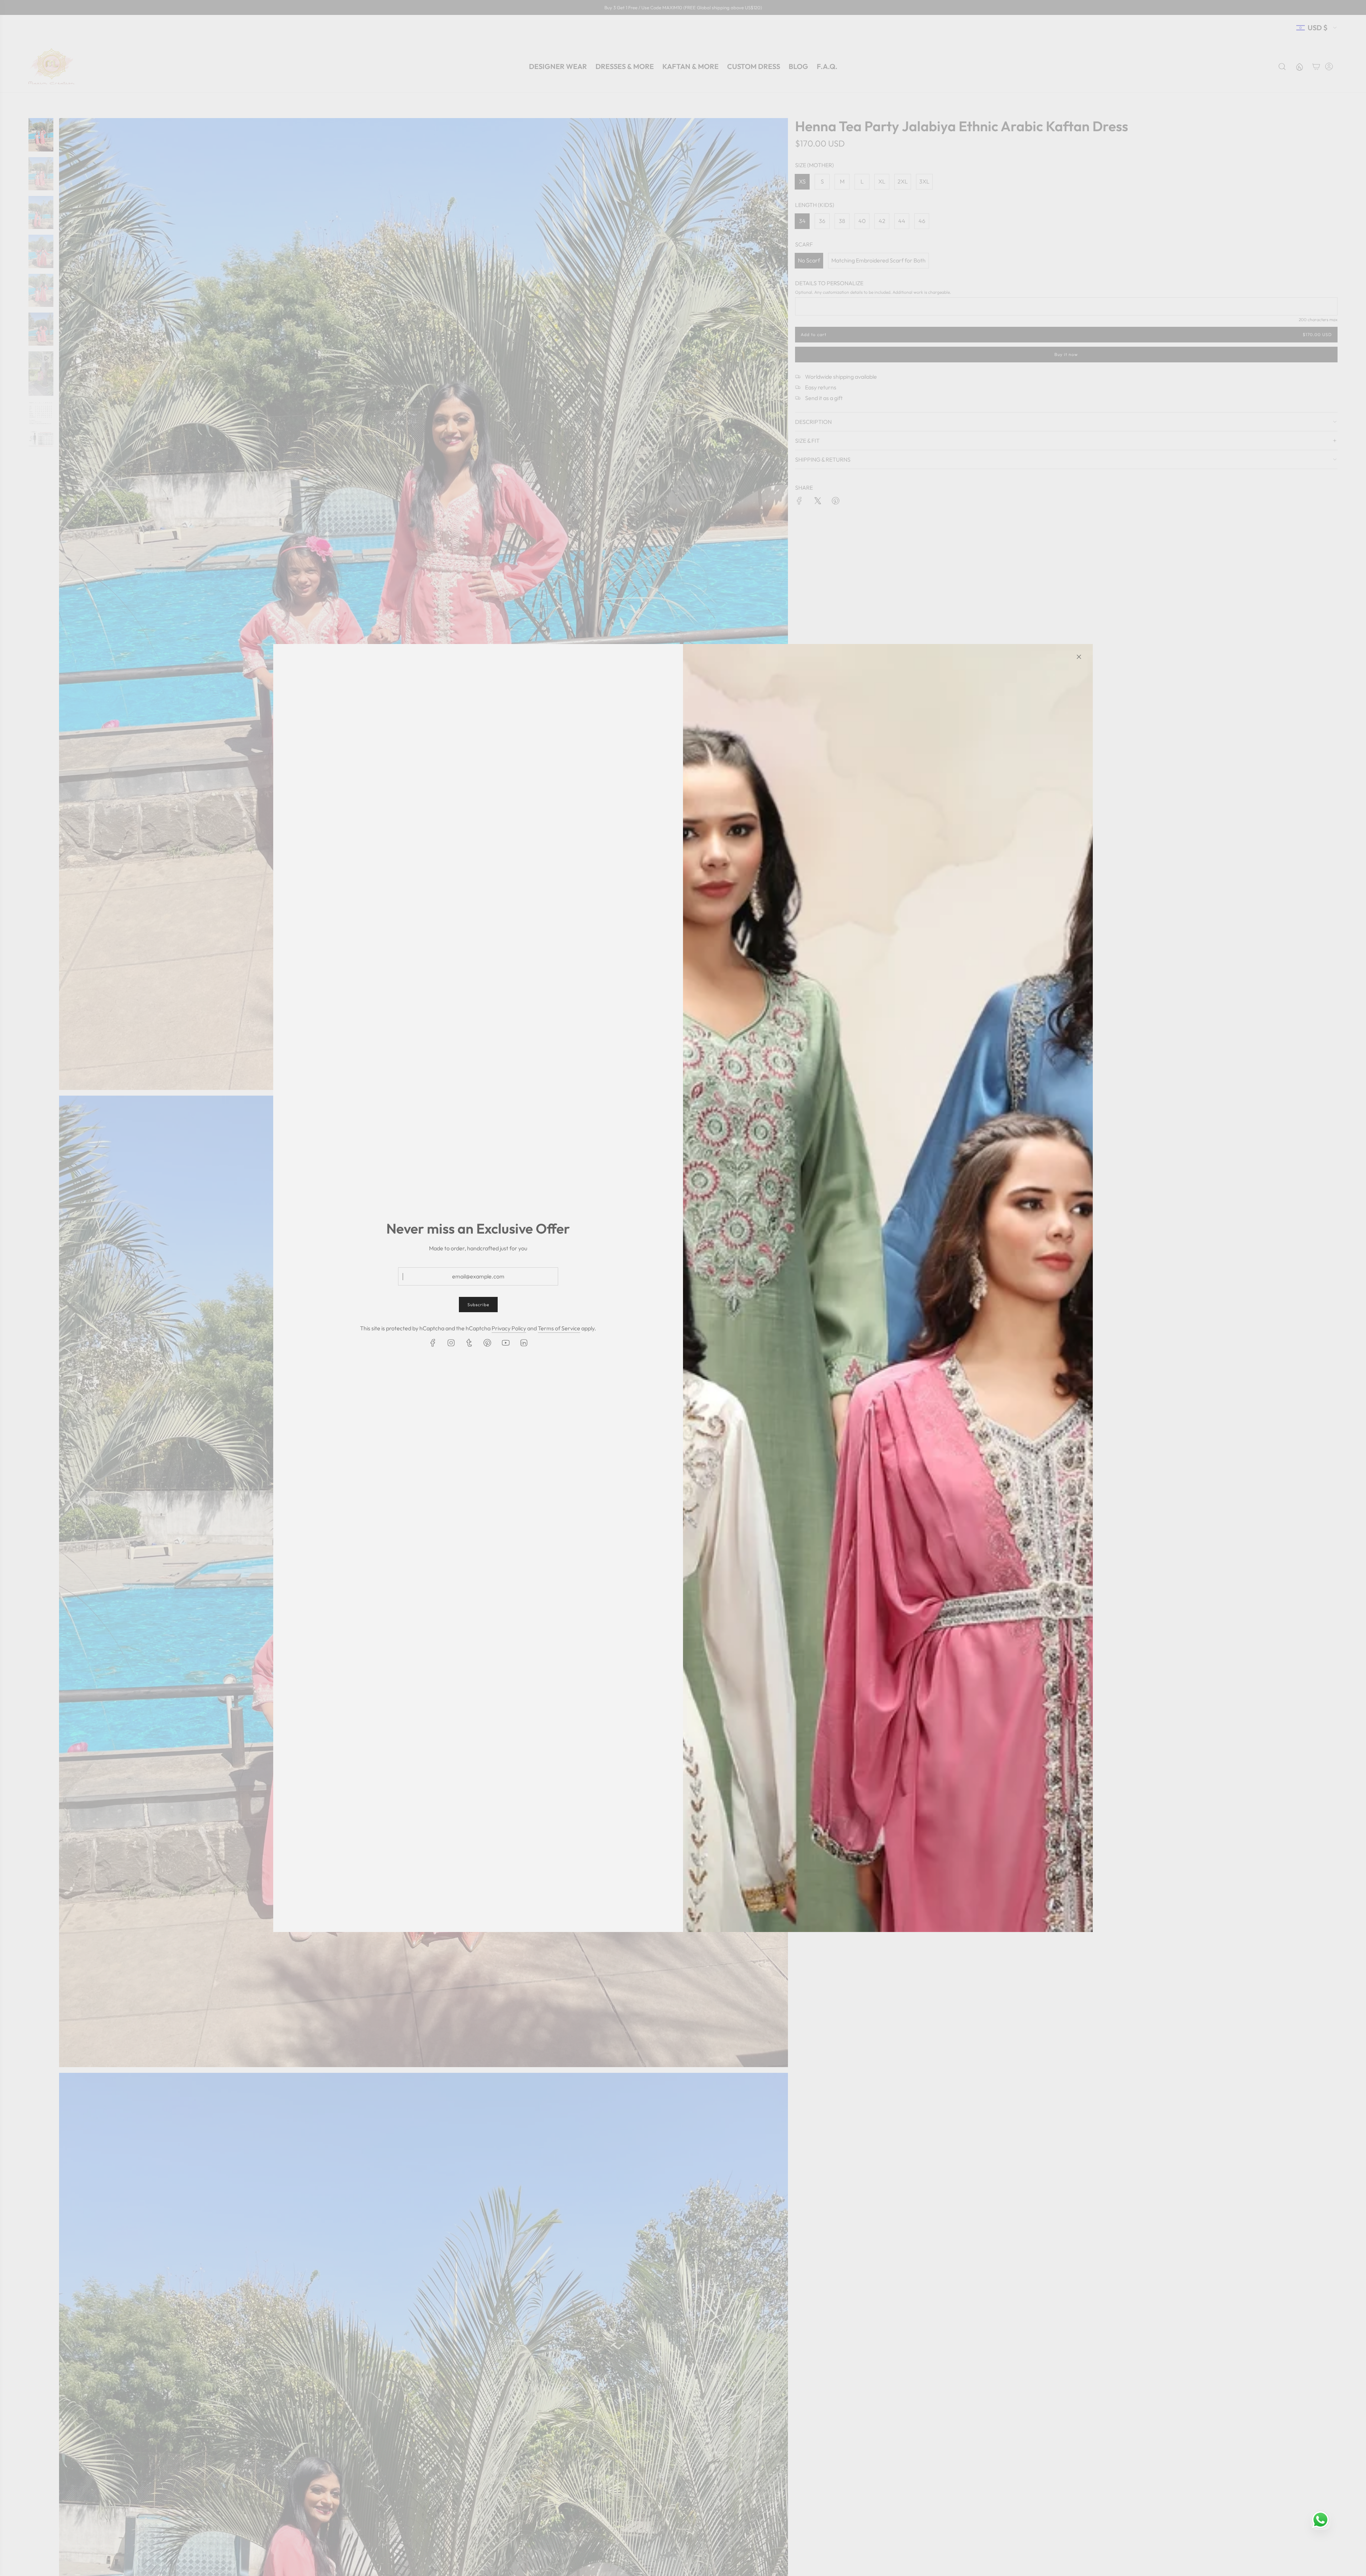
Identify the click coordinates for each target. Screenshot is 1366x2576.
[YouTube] (505, 1343)
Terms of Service (559, 1328)
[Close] (1079, 657)
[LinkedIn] (524, 1343)
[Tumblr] (469, 1343)
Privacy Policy (509, 1328)
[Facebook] (433, 1343)
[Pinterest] (487, 1343)
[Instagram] (451, 1343)
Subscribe (478, 1305)
